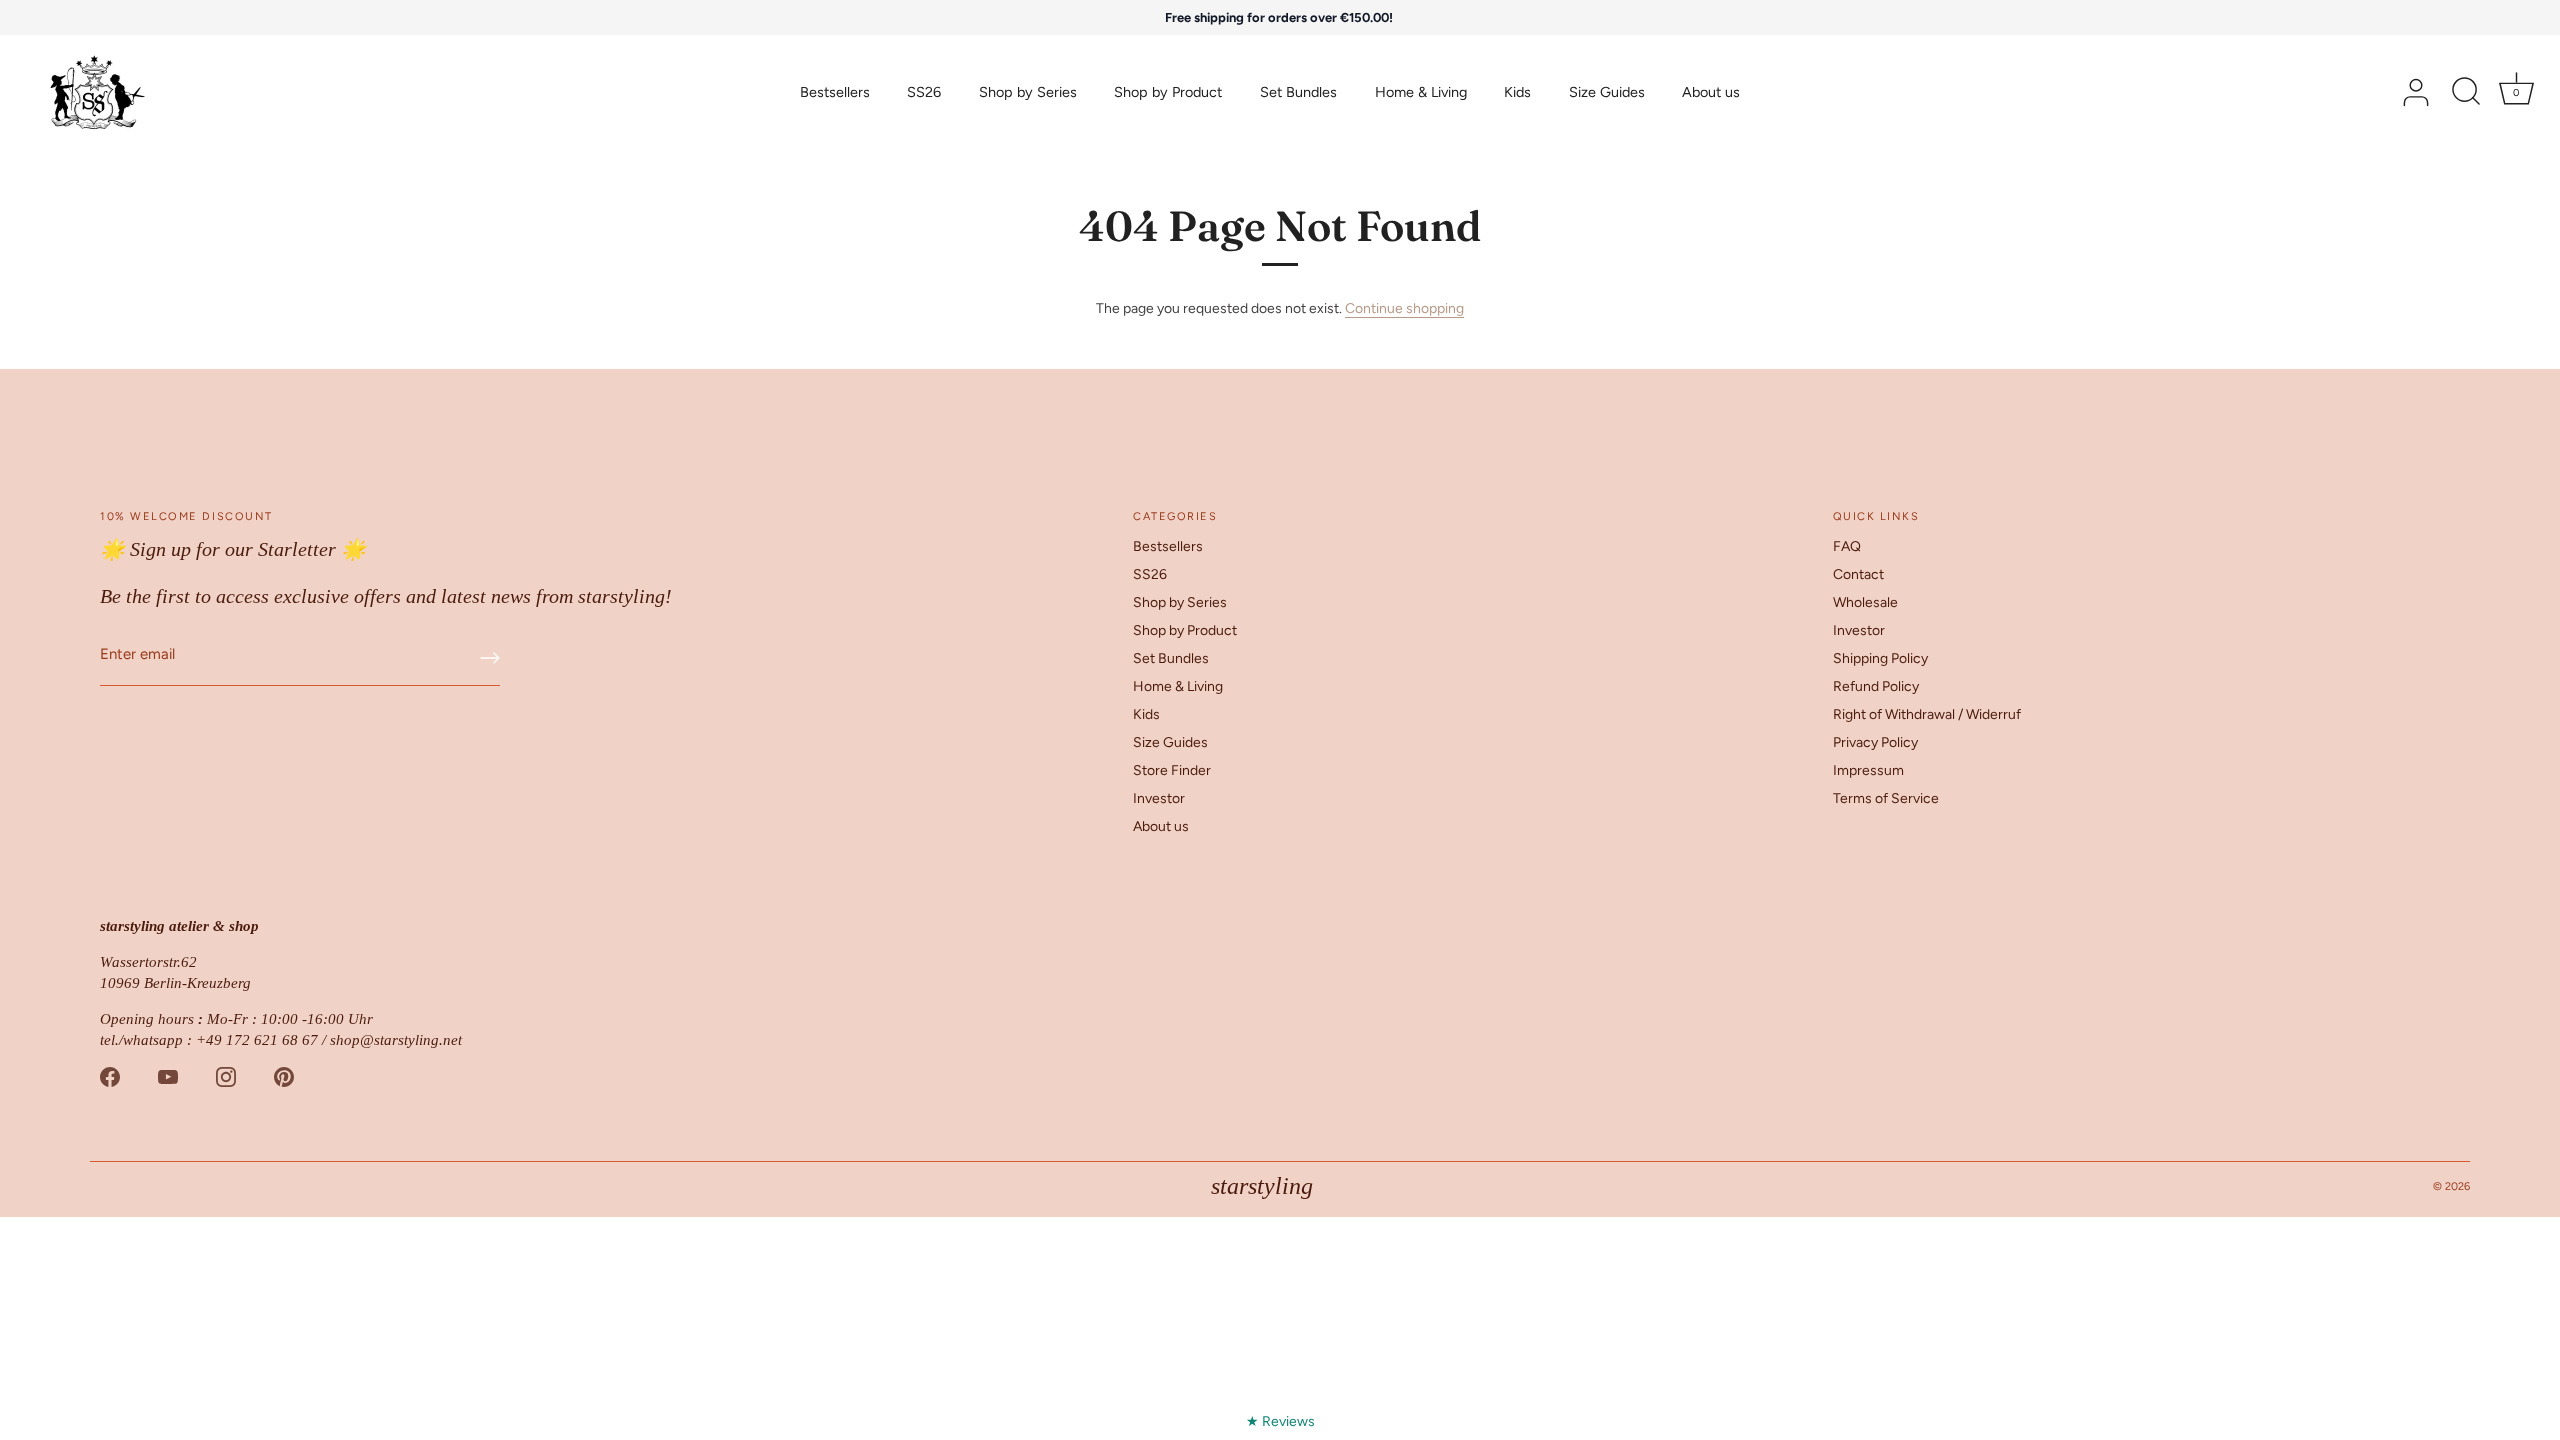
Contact (1858, 574)
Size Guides (1607, 92)
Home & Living (1421, 92)
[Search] (2466, 93)
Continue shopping (1404, 308)
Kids (1517, 92)
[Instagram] (226, 1076)
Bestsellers (835, 92)
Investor (1159, 798)
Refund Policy (1876, 686)
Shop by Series (1028, 92)
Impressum (1868, 770)
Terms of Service (1886, 798)
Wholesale (1865, 602)
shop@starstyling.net (396, 1040)
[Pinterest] (284, 1076)
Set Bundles (1298, 92)
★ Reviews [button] (1280, 1421)
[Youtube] (168, 1076)
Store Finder (1172, 770)
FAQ (1847, 546)
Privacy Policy (1875, 742)
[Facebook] (110, 1076)
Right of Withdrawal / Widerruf (1927, 714)
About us (1711, 92)
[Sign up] (490, 658)
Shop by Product (1168, 92)
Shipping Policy (1880, 658)
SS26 (924, 92)
